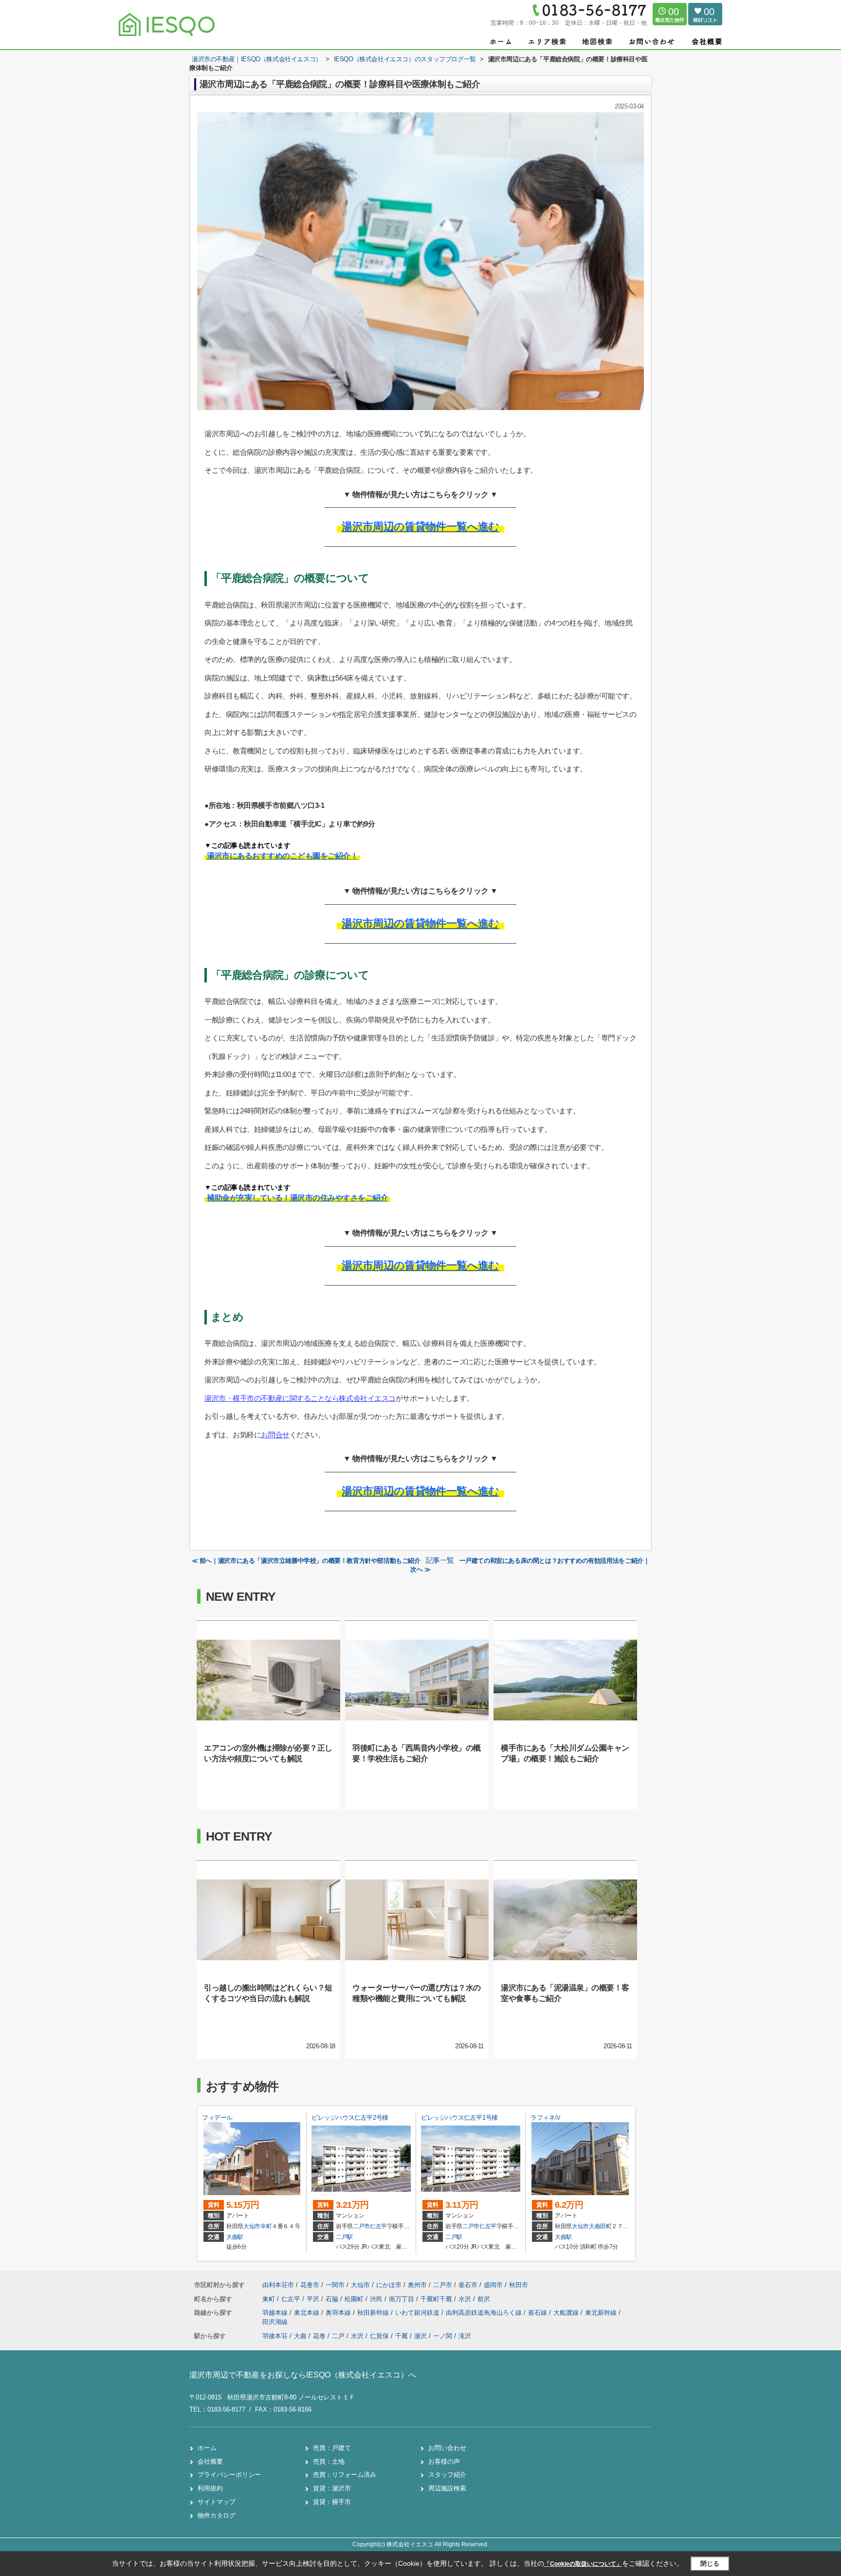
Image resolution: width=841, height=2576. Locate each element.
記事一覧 (440, 1560)
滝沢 (465, 2336)
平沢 (314, 2299)
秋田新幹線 (374, 2313)
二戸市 (361, 2226)
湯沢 (420, 2336)
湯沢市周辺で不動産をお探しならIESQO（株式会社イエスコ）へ (303, 2375)
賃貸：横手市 (332, 2502)
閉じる (710, 2564)
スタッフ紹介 (447, 2475)
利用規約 (210, 2488)
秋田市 (519, 2285)
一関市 (335, 2285)
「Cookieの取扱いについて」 (583, 2564)
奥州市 (417, 2285)
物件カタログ (217, 2515)
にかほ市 (389, 2285)
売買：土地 (329, 2461)
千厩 (402, 2336)
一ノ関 (443, 2336)
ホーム (207, 2448)
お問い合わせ (447, 2448)
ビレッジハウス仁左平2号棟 (350, 2118)
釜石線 (539, 2313)
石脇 (333, 2299)
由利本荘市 (278, 2285)
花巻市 (310, 2285)
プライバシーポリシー (229, 2475)
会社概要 (210, 2461)
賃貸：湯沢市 (332, 2488)
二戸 (338, 2336)
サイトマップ (217, 2502)
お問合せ (275, 1435)
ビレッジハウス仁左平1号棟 (459, 2118)
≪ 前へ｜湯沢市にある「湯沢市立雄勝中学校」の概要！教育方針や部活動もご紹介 (306, 1561)
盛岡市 (493, 2285)
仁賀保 (379, 2336)
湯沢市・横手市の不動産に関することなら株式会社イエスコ (300, 1398)
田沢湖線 (275, 2322)
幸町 (266, 2226)
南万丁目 (402, 2299)
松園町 (355, 2299)
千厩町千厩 (437, 2299)
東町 (270, 2299)
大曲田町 (600, 2226)
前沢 (484, 2299)
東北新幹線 (602, 2313)
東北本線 (308, 2313)
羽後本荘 (275, 2336)
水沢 (466, 2299)
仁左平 (378, 2226)
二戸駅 (344, 2237)
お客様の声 (444, 2461)
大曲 (300, 2336)
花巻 (319, 2336)
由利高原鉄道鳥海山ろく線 (485, 2313)
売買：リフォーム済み (345, 2475)
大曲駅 (235, 2237)
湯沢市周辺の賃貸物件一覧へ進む (420, 527)
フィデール (217, 2118)
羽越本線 (276, 2313)
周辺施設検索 (447, 2488)
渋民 (377, 2299)
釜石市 (468, 2285)
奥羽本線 (339, 2313)
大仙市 (252, 2226)
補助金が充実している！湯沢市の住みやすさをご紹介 (297, 1198)
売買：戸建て (332, 2448)
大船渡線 (567, 2313)
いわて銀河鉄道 (418, 2313)
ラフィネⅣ (546, 2118)
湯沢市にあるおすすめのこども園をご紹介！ (282, 856)
